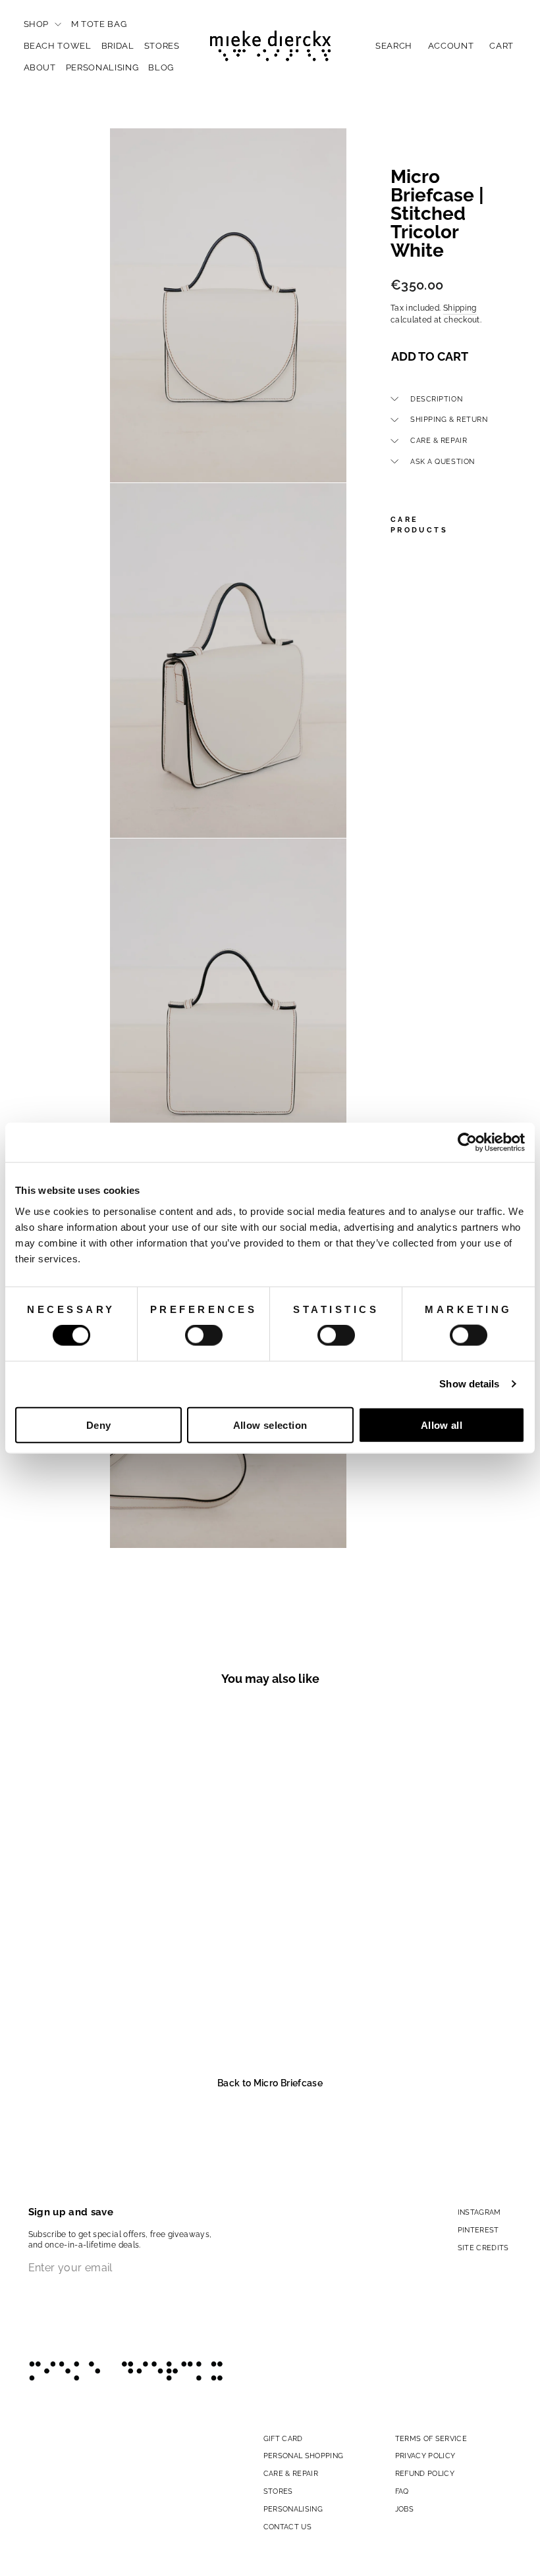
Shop (38, 24)
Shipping (460, 308)
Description (436, 399)
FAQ (402, 2491)
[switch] (204, 1335)
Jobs (404, 2509)
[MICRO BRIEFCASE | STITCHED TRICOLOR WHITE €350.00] (406, 746)
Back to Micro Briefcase (270, 2083)
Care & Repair (439, 440)
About (40, 67)
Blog (161, 67)
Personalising (102, 67)
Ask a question (443, 461)
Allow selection (270, 1425)
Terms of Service (431, 2438)
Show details (469, 1384)
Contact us (288, 2527)
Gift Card (283, 2438)
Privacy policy (425, 2456)
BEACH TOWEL (58, 46)
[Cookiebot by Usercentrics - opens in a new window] (467, 1143)
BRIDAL (118, 46)
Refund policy (425, 2473)
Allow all (442, 1425)
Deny (99, 1425)
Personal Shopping (304, 2456)
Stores (162, 46)
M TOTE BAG (99, 24)
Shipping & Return (449, 419)
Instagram (479, 2212)
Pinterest (478, 2230)
